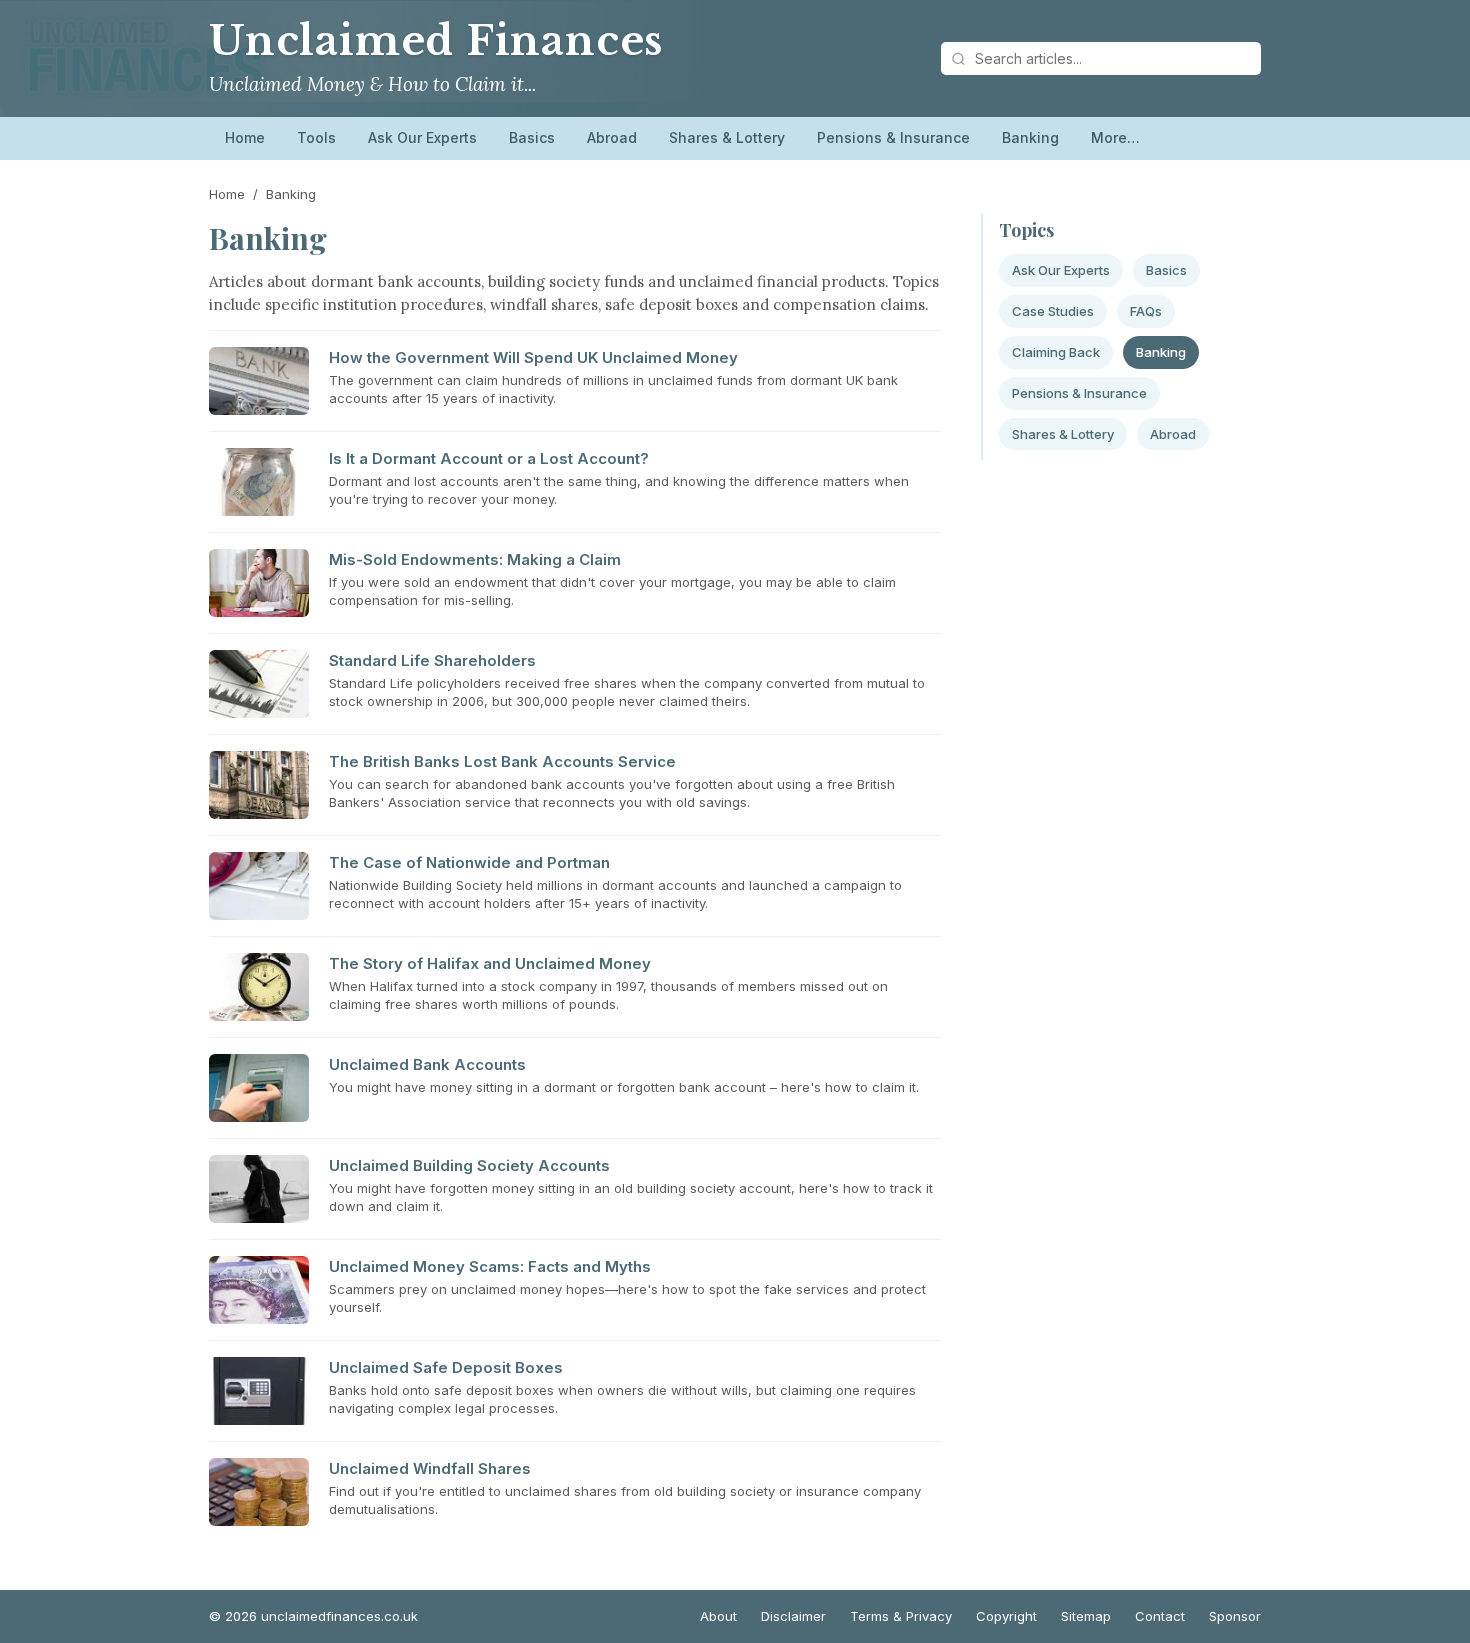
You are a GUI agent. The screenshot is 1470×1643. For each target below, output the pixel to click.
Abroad (612, 137)
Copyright (1006, 1616)
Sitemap (1086, 1616)
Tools (316, 137)
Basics (532, 137)
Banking (1030, 137)
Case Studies (1053, 311)
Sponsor (1235, 1616)
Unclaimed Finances (436, 41)
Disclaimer (793, 1616)
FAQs (1146, 311)
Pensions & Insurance (893, 137)
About (718, 1616)
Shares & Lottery (727, 137)
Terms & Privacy (901, 1616)
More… (1115, 137)
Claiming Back (1056, 352)
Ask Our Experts (422, 137)
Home (245, 137)
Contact (1160, 1616)
